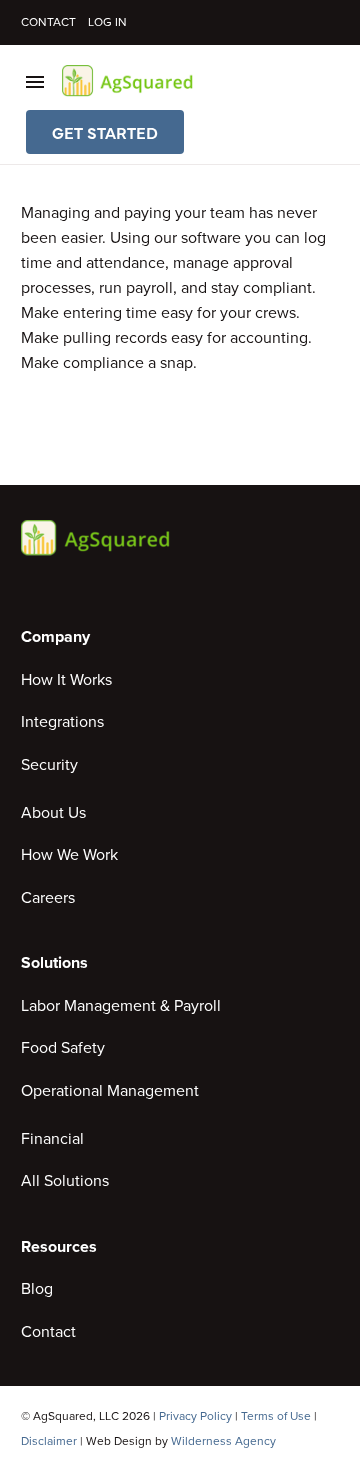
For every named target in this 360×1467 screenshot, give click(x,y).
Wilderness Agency (223, 1441)
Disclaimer (49, 1441)
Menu (35, 82)
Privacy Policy (195, 1416)
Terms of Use (276, 1416)
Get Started (105, 132)
